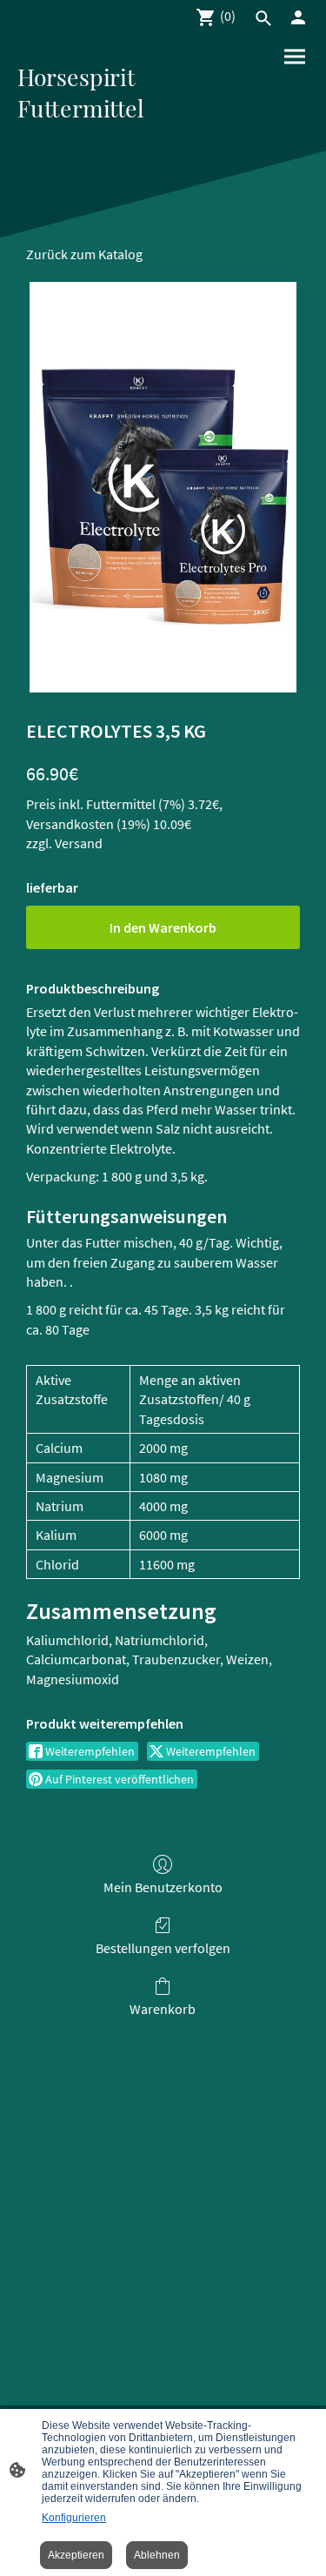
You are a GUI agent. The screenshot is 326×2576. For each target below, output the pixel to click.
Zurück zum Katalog (84, 254)
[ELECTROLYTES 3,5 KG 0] (163, 488)
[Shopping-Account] (298, 17)
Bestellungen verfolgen (163, 1948)
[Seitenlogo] (89, 136)
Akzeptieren (76, 2555)
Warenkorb (163, 2009)
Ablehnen (157, 2555)
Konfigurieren (74, 2518)
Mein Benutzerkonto (163, 1887)
